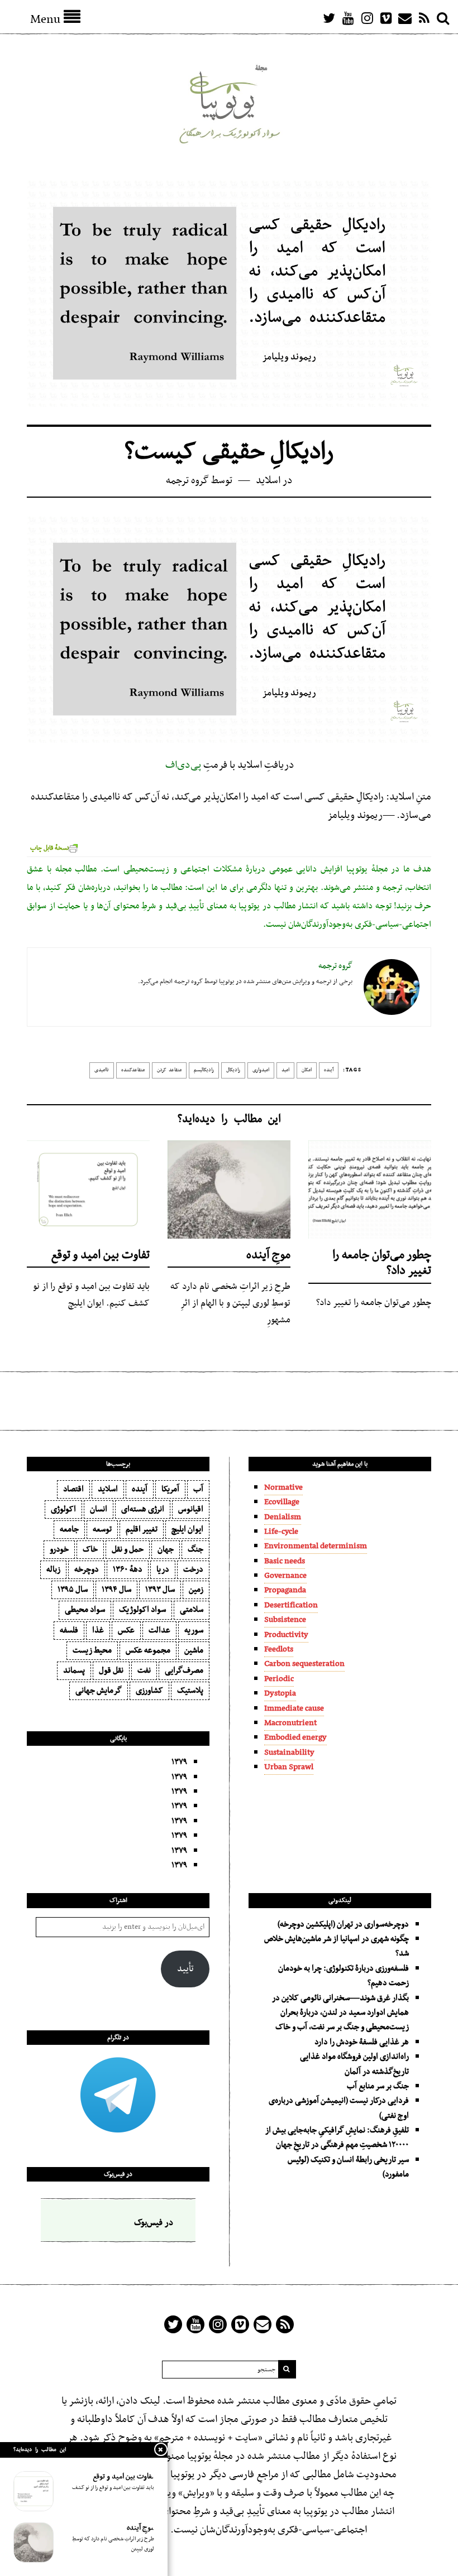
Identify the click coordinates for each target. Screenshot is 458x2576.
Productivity (286, 1635)
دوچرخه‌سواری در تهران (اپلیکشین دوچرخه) (343, 1924)
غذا (98, 1630)
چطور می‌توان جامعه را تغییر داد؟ (382, 1263)
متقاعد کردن (169, 1070)
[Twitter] (329, 18)
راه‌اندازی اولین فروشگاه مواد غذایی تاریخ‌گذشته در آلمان (354, 2064)
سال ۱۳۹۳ (160, 1590)
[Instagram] (367, 18)
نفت (144, 1670)
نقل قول (111, 1670)
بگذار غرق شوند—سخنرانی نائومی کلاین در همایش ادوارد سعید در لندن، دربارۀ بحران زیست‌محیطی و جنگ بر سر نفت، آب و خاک (340, 2013)
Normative (283, 1487)
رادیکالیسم (204, 1070)
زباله (53, 1569)
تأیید (185, 1969)
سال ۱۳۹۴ (116, 1590)
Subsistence (285, 1620)
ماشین (194, 1650)
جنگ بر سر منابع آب (378, 2086)
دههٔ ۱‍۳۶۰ (128, 1569)
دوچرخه (87, 1569)
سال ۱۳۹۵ (73, 1590)
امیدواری (261, 1070)
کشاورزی (149, 1691)
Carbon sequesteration (304, 1664)
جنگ (195, 1549)
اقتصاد (73, 1489)
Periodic (279, 1679)
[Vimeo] (386, 18)
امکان (307, 1070)
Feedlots (279, 1649)
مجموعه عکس (148, 1650)
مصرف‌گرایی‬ (184, 1670)
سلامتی (192, 1610)
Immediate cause (294, 1708)
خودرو (59, 1549)
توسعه (102, 1529)
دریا (163, 1569)
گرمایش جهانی (99, 1691)
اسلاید (268, 481)
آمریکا (170, 1489)
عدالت (159, 1630)
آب (198, 1489)
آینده (329, 1070)
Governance (285, 1576)
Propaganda (285, 1590)
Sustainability (289, 1752)
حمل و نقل (128, 1549)
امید (285, 1070)
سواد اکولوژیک (142, 1610)
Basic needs (285, 1561)
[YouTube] (348, 18)
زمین (196, 1590)
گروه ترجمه (187, 481)
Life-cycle (281, 1532)
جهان (166, 1549)
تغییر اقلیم (142, 1529)
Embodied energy (295, 1737)
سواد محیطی (85, 1610)
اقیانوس (191, 1509)
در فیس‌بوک (118, 2174)
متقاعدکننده (133, 1070)
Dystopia (280, 1693)
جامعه (69, 1529)
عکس (126, 1630)
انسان (99, 1509)
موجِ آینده (268, 1255)
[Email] (405, 18)
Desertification (291, 1605)
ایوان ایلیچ (187, 1529)
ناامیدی (102, 1070)
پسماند (74, 1670)
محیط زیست (92, 1650)
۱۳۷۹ (179, 1762)
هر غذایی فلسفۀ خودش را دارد (362, 2042)
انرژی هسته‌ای (143, 1509)
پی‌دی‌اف (182, 765)
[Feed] (424, 18)
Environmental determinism (316, 1546)
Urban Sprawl (289, 1767)
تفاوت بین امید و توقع (100, 1255)
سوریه (194, 1630)
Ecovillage (282, 1502)
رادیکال (233, 1070)
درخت (193, 1569)
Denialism (283, 1517)
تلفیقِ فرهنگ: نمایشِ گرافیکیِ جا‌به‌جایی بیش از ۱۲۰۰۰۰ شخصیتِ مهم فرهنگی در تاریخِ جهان (337, 2137)
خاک (90, 1549)
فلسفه (69, 1630)
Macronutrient (290, 1723)
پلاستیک (190, 1691)
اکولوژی (63, 1509)
